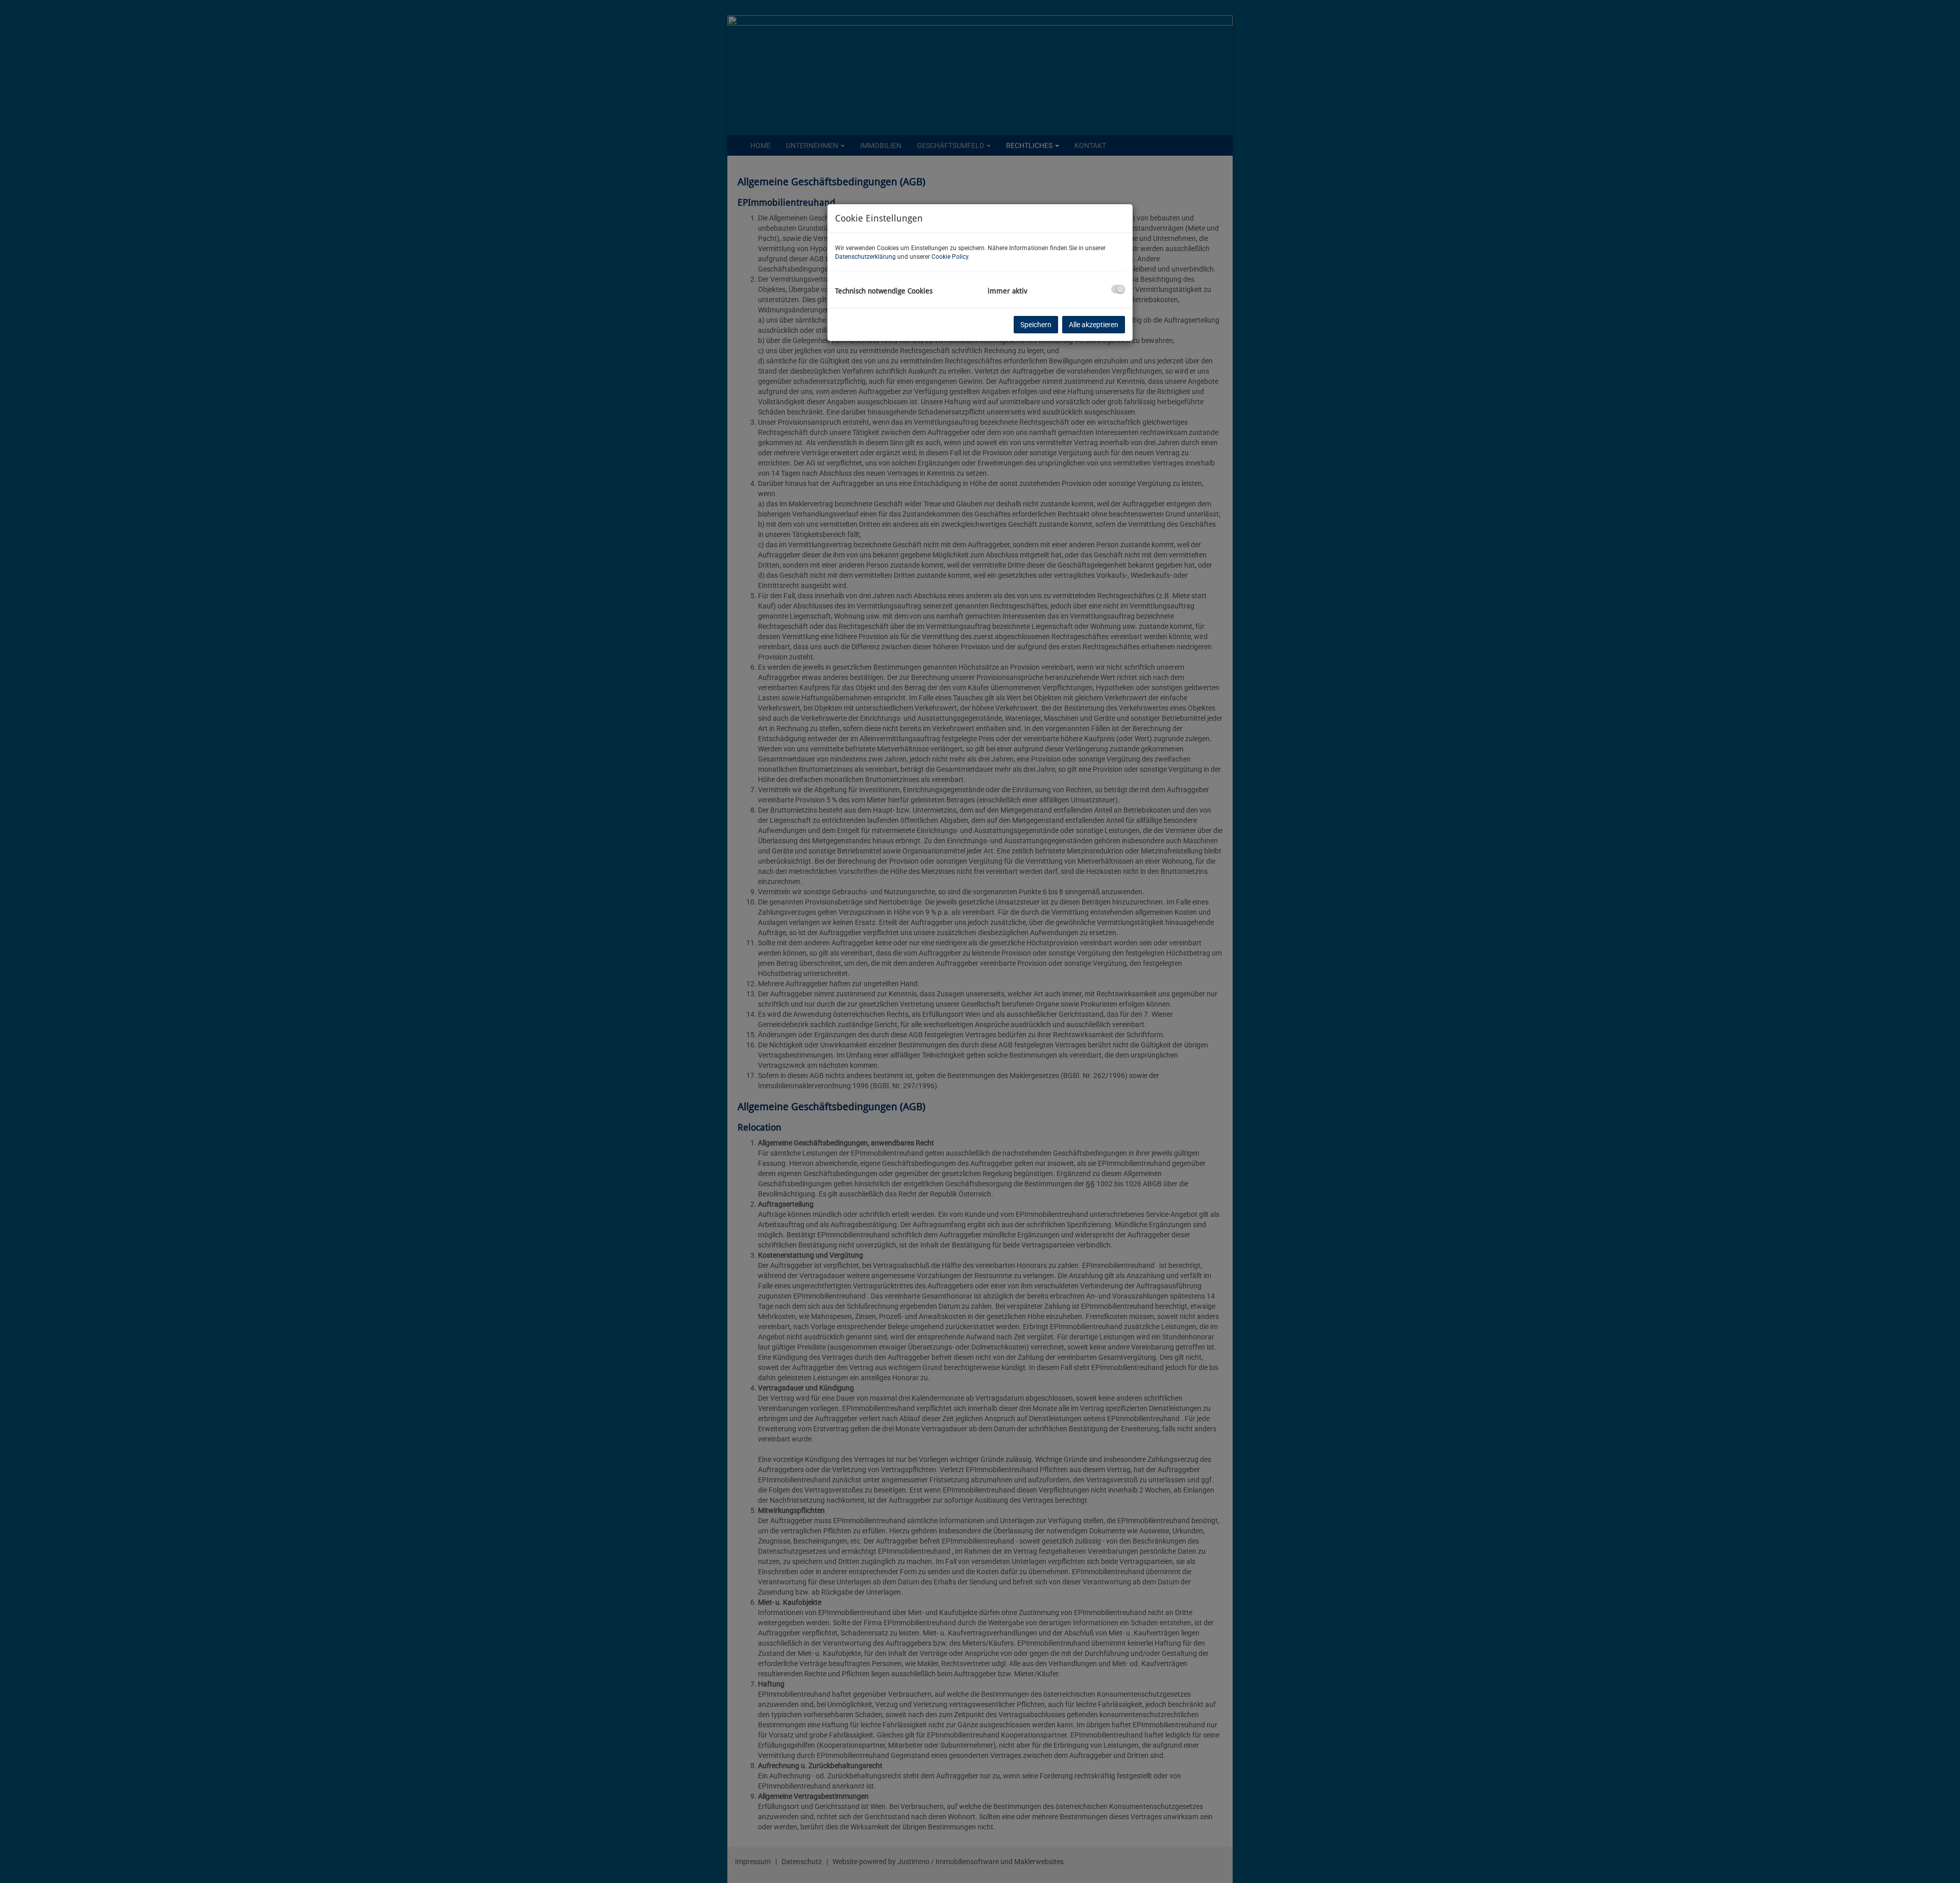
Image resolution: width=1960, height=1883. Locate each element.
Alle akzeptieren (1094, 325)
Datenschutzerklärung (865, 257)
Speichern (1036, 325)
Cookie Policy (950, 257)
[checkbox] (1118, 289)
